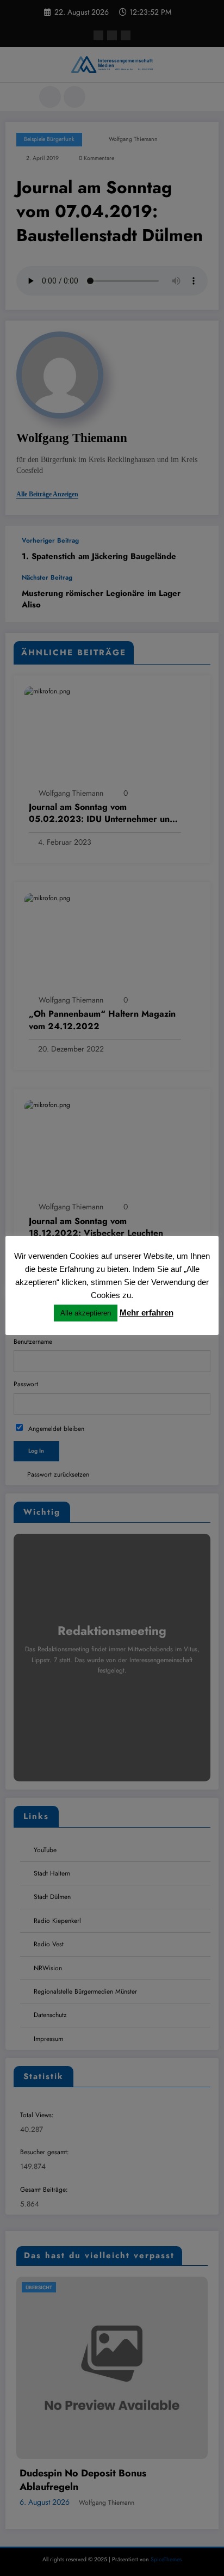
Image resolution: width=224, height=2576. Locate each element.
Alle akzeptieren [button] (86, 1313)
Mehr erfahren (147, 1312)
